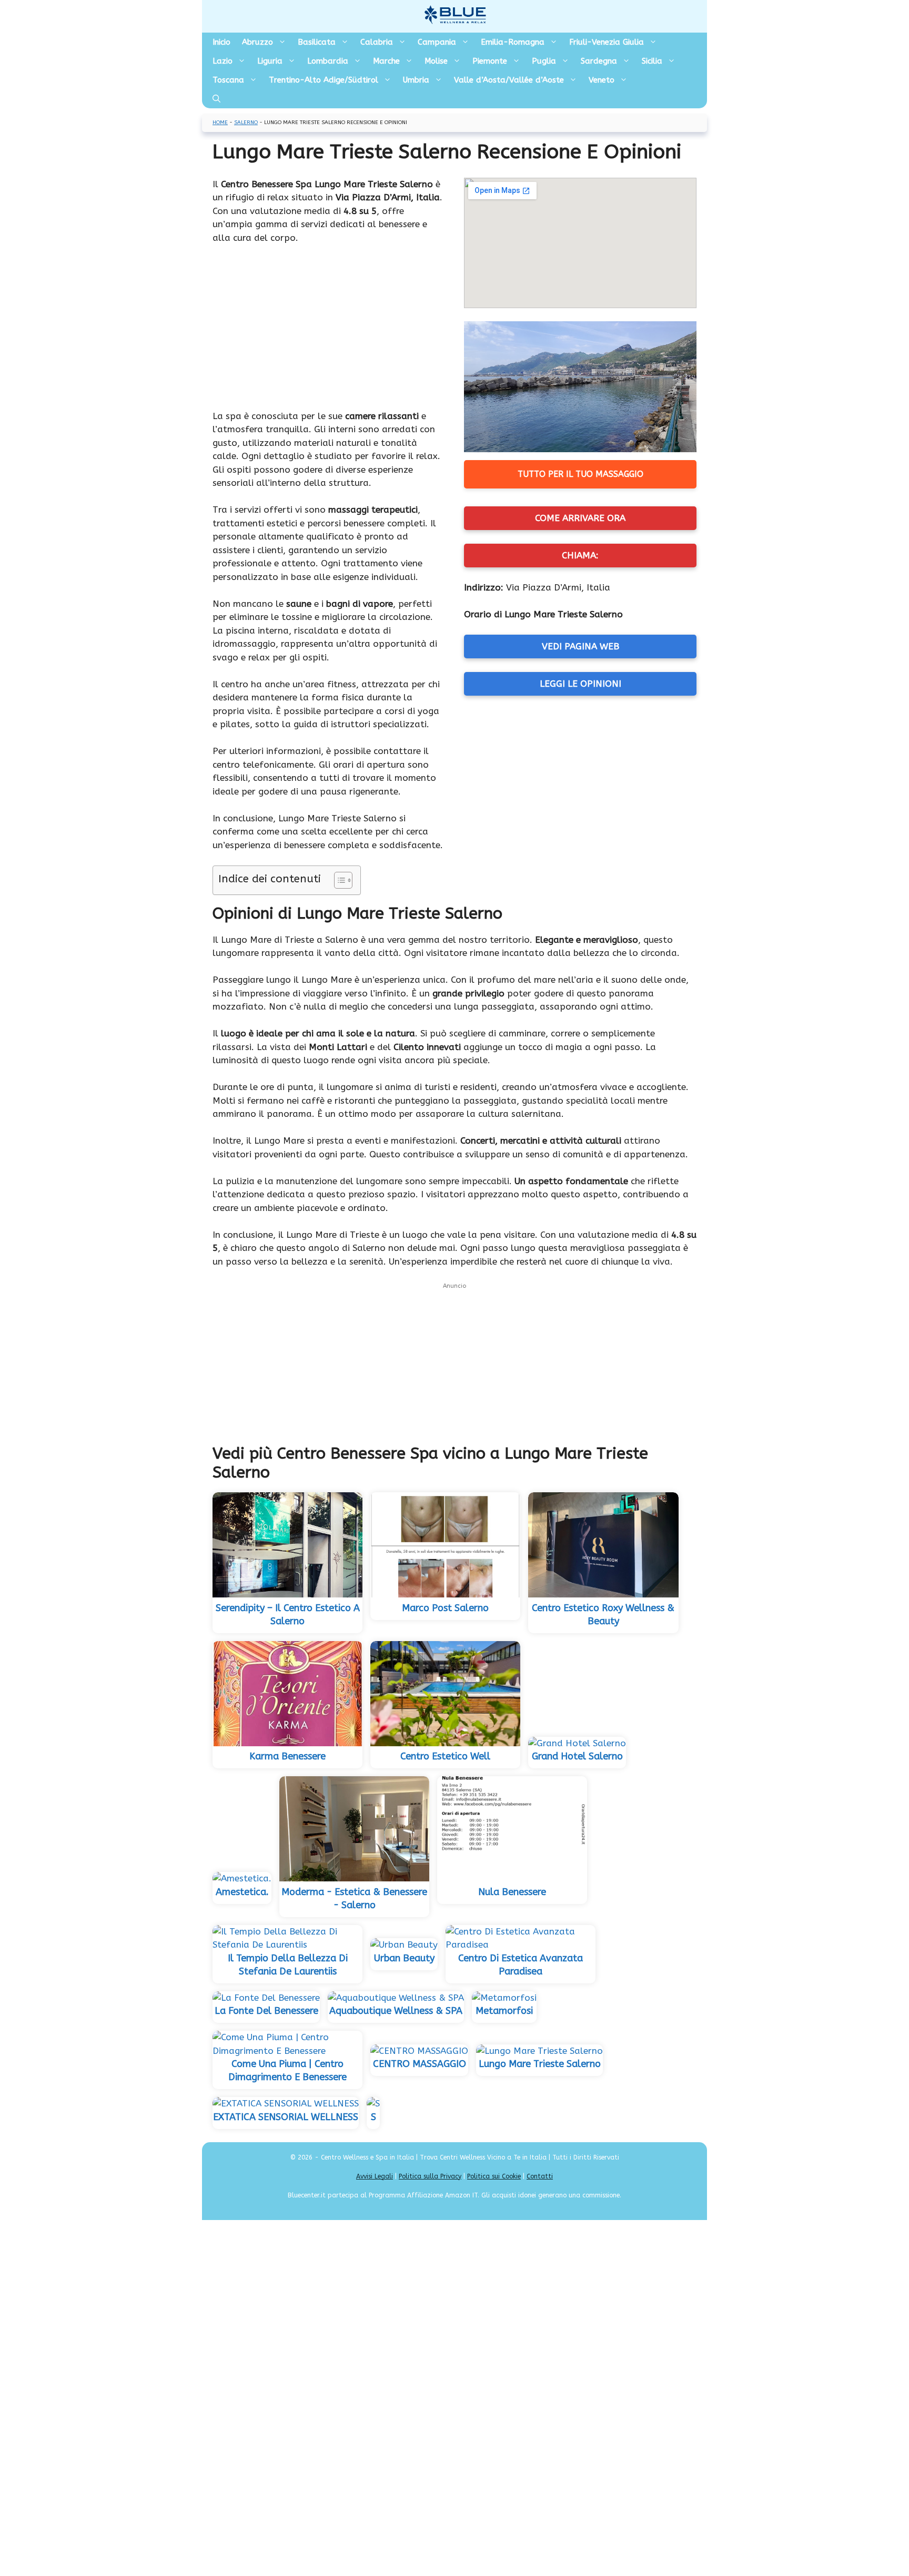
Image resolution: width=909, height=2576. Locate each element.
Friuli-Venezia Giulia (607, 42)
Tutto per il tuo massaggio (580, 474)
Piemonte (490, 61)
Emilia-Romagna (513, 42)
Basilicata (317, 42)
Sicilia (652, 61)
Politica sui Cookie (494, 2176)
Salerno (246, 123)
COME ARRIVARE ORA (580, 518)
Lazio (223, 61)
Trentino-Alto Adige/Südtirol (324, 80)
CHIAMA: (580, 555)
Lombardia (328, 61)
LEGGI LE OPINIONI (580, 684)
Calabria (377, 42)
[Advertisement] (329, 332)
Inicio (221, 42)
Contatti (540, 2176)
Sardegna (599, 61)
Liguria (270, 61)
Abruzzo (257, 42)
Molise (436, 61)
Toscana (228, 80)
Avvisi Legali (375, 2176)
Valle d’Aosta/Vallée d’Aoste (509, 80)
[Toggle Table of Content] (338, 880)
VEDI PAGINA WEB (580, 646)
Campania (437, 42)
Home (220, 123)
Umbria (416, 80)
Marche (386, 61)
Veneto (602, 80)
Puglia (544, 61)
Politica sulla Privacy (430, 2176)
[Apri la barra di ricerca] (216, 99)
